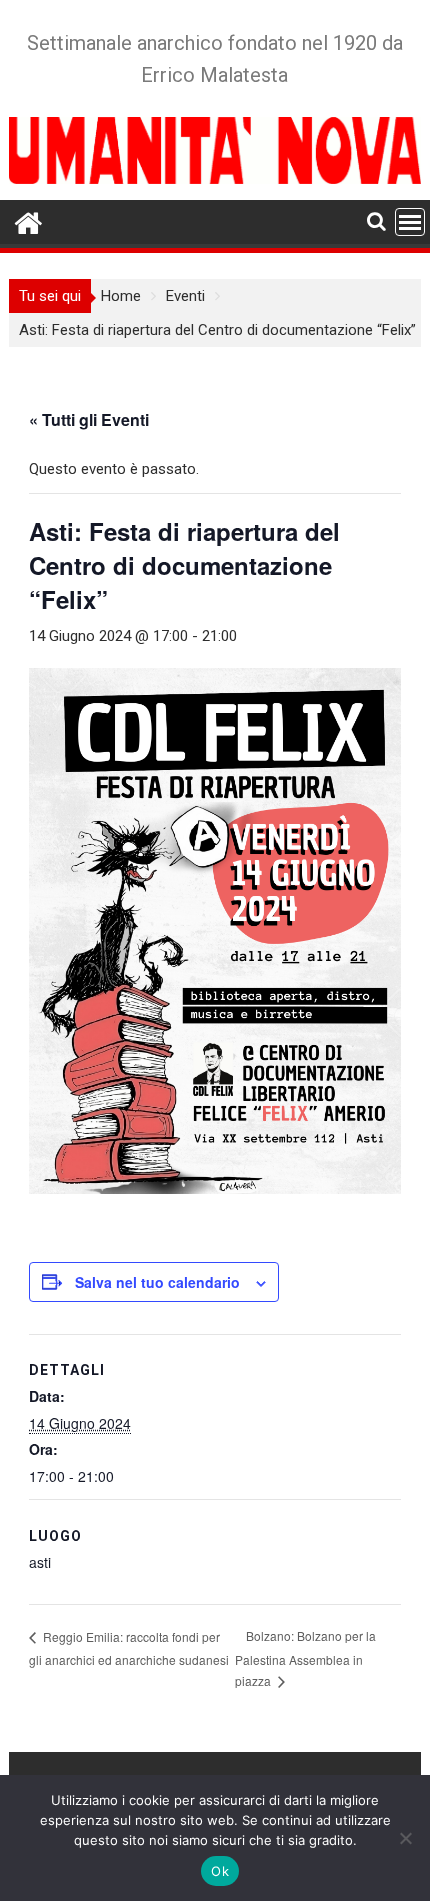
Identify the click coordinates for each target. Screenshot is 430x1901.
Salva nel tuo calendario (157, 1282)
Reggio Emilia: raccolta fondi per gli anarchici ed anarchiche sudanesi (129, 1648)
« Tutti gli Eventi (89, 419)
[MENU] (410, 222)
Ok (220, 1871)
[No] (405, 1838)
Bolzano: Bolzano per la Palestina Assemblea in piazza (305, 1658)
